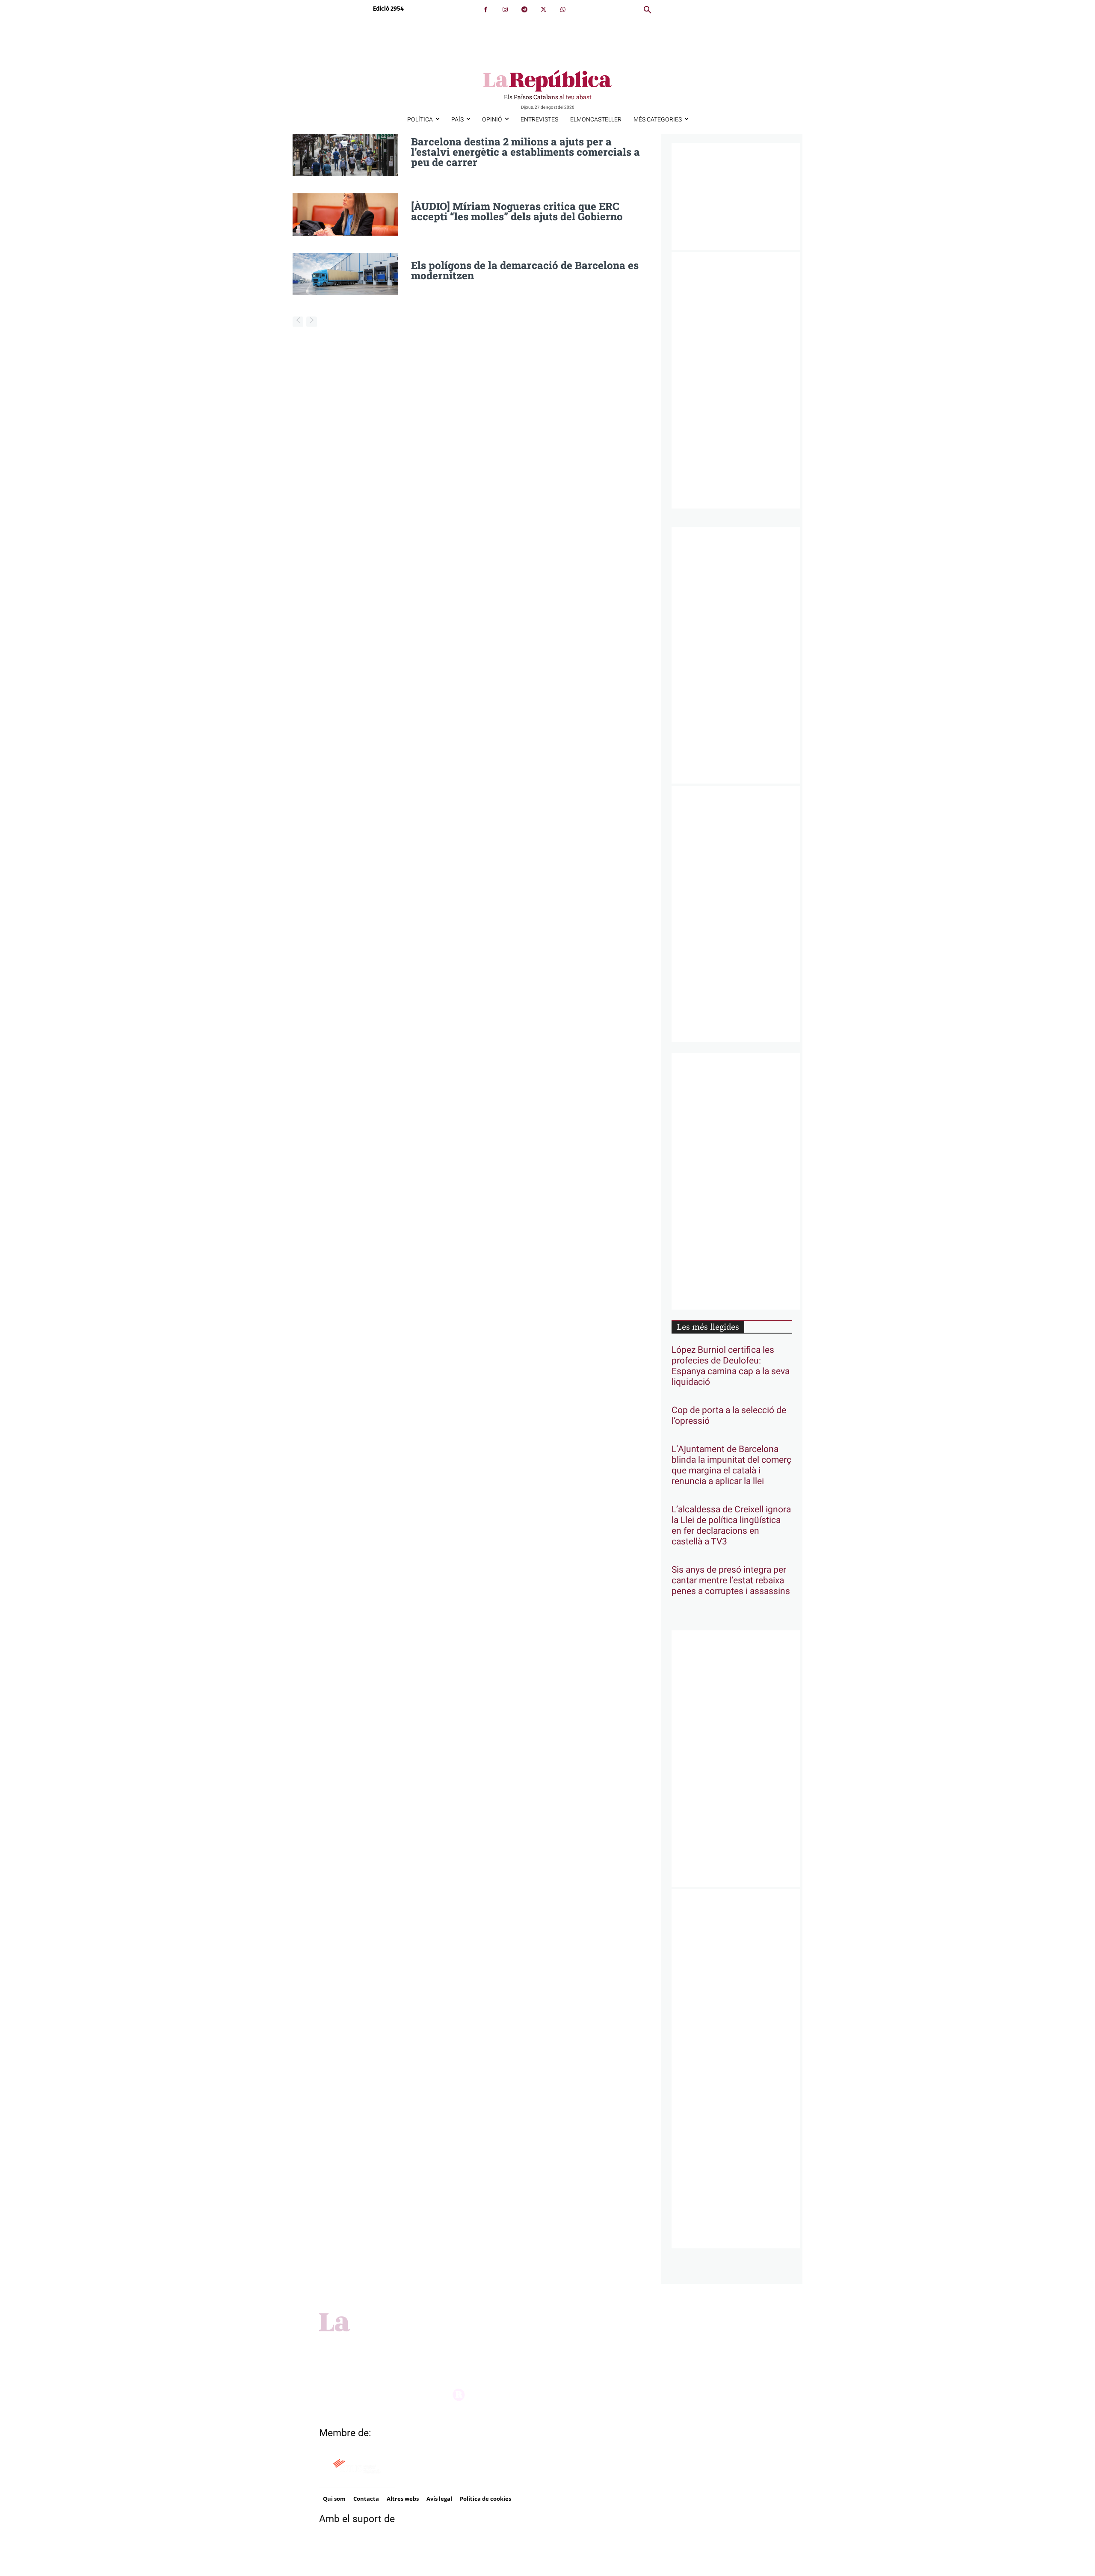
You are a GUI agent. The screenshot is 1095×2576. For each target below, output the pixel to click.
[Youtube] (573, 2348)
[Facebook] (486, 10)
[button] (648, 10)
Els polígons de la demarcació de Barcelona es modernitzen (525, 270)
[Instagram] (505, 10)
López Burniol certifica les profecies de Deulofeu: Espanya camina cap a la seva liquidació (731, 1366)
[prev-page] (298, 322)
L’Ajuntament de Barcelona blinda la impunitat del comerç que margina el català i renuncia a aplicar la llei (731, 1465)
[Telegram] (524, 10)
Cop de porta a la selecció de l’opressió (729, 1416)
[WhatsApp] (563, 10)
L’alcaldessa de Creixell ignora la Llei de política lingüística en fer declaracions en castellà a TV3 (731, 1526)
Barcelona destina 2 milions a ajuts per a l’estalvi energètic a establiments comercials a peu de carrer (525, 152)
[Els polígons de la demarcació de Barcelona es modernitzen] (345, 274)
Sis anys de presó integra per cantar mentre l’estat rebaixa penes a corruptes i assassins (731, 1581)
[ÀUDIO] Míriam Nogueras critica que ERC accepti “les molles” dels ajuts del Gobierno (517, 211)
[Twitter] (543, 10)
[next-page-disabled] (312, 322)
